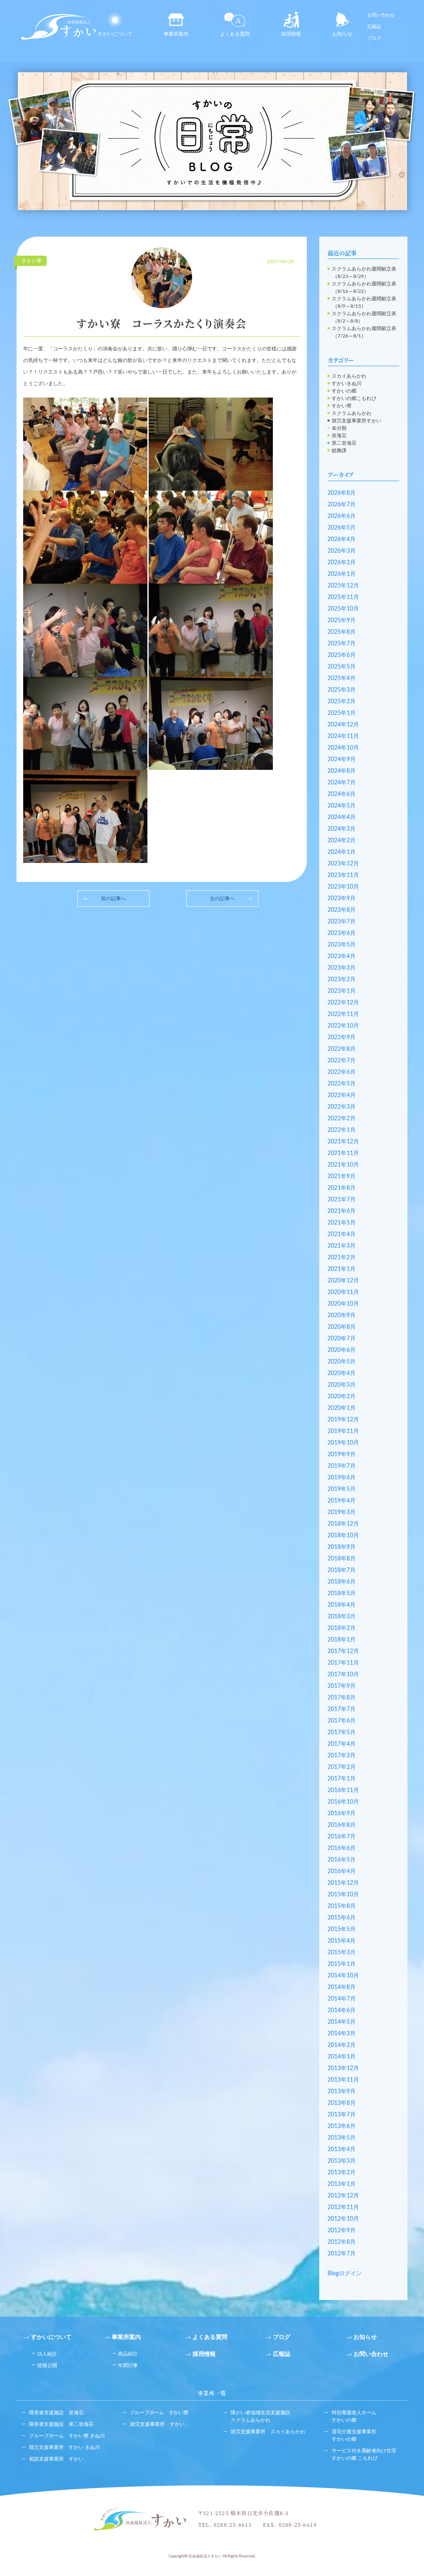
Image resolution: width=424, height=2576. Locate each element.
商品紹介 (128, 2354)
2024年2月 (342, 841)
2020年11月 (343, 1292)
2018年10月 (343, 1536)
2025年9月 (342, 621)
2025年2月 (342, 702)
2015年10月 (343, 1895)
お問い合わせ (381, 15)
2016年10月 (343, 1802)
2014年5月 (342, 2022)
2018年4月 (342, 1605)
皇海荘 (339, 436)
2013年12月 (343, 2068)
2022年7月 (342, 1061)
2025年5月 (342, 667)
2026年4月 (342, 539)
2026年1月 (342, 574)
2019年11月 (343, 1431)
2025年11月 (343, 597)
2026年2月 (342, 563)
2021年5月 (342, 1223)
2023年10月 (343, 887)
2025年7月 (342, 644)
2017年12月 (343, 1651)
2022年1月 (342, 1130)
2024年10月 (343, 748)
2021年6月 (342, 1211)
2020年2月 (342, 1397)
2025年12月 (343, 586)
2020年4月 (342, 1373)
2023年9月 (342, 899)
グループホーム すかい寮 (159, 2413)
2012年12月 (343, 2196)
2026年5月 (342, 528)
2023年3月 (342, 968)
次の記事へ (222, 899)
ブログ (374, 38)
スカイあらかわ (349, 376)
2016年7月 (342, 1837)
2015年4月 (342, 1941)
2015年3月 (342, 1953)
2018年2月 (342, 1628)
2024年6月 (342, 794)
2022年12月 (343, 1003)
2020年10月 (343, 1304)
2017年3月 (342, 1756)
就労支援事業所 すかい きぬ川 (64, 2447)
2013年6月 (342, 2126)
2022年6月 (342, 1072)
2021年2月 (342, 1258)
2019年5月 (342, 1489)
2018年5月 (342, 1594)
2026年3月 (342, 551)
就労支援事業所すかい (357, 421)
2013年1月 (342, 2184)
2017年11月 (343, 1663)
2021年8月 (342, 1188)
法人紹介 (47, 2354)
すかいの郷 (344, 391)
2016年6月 (342, 1848)
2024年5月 (342, 806)
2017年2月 (342, 1767)
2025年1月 (342, 713)
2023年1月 (342, 991)
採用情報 (291, 34)
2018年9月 (342, 1547)
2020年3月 (342, 1385)
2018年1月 (342, 1640)
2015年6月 (342, 1918)
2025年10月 (343, 609)
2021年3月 (342, 1246)
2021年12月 (343, 1142)
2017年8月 (342, 1698)
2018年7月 (342, 1570)
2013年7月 (342, 2115)
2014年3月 (342, 2034)
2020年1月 (342, 1408)
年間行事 (128, 2365)
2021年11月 (343, 1153)
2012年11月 (343, 2207)
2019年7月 (342, 1466)
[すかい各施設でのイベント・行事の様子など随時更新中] (212, 141)
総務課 (339, 451)
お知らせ (342, 34)
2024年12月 (343, 725)
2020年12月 (343, 1281)
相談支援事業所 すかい (56, 2459)
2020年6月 (342, 1350)
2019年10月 (343, 1443)
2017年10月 (343, 1675)
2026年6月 (342, 516)
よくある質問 (235, 34)
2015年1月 (342, 1964)
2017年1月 (342, 1779)
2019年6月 (342, 1478)
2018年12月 (343, 1524)
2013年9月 (342, 2092)
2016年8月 (342, 1825)
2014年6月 (342, 2010)
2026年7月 (342, 505)
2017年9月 (342, 1686)
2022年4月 (342, 1095)
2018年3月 (342, 1617)
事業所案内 (176, 34)
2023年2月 (342, 980)
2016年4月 (342, 1871)
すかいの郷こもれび (354, 398)
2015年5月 (342, 1929)
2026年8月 (342, 493)
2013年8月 (342, 2103)
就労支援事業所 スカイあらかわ (268, 2432)
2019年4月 (342, 1501)
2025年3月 (342, 690)
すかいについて (115, 34)
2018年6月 (342, 1582)
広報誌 (374, 27)
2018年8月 (342, 1559)
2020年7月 (342, 1339)
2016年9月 (342, 1814)
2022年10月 (343, 1026)
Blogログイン (345, 2274)
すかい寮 (342, 406)
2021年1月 (342, 1269)
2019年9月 (342, 1455)
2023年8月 (342, 910)
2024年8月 (342, 771)
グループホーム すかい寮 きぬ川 (67, 2436)
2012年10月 (343, 2219)
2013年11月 (343, 2080)
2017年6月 (342, 1721)
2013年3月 (342, 2161)
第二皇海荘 (344, 443)
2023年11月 (343, 875)
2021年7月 (342, 1200)
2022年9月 (342, 1038)
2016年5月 (342, 1860)
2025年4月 (342, 678)
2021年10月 (343, 1165)
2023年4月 (342, 956)
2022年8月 (342, 1049)
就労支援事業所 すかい (157, 2424)
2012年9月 (342, 2231)
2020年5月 (342, 1362)
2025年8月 (342, 632)
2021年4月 (342, 1234)
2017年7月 (342, 1709)
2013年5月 (342, 2138)
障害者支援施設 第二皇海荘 (61, 2424)
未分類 (339, 428)
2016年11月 (343, 1790)
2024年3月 (342, 829)
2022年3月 (342, 1107)
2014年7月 (342, 1999)
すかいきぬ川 (347, 383)
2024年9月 (342, 760)
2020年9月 (342, 1316)
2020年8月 (342, 1327)
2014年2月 (342, 2045)
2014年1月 (342, 2057)
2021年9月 (342, 1177)
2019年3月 (342, 1512)
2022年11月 (343, 1014)
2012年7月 (342, 2254)
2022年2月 (342, 1119)
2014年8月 (342, 1987)
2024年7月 (342, 783)
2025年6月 (342, 655)
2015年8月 (342, 1906)
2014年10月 (343, 1976)
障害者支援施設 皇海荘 (56, 2413)
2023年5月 (342, 945)
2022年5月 (342, 1084)
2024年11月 (343, 736)
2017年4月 (342, 1744)
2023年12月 (343, 864)
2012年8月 (342, 2242)
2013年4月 (342, 2149)
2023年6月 (342, 933)
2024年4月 (342, 817)
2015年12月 (343, 1883)
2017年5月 (342, 1733)
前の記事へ (113, 899)
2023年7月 (342, 922)
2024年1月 (342, 852)
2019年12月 (343, 1420)
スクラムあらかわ (352, 413)
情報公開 (47, 2365)
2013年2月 (342, 2173)
